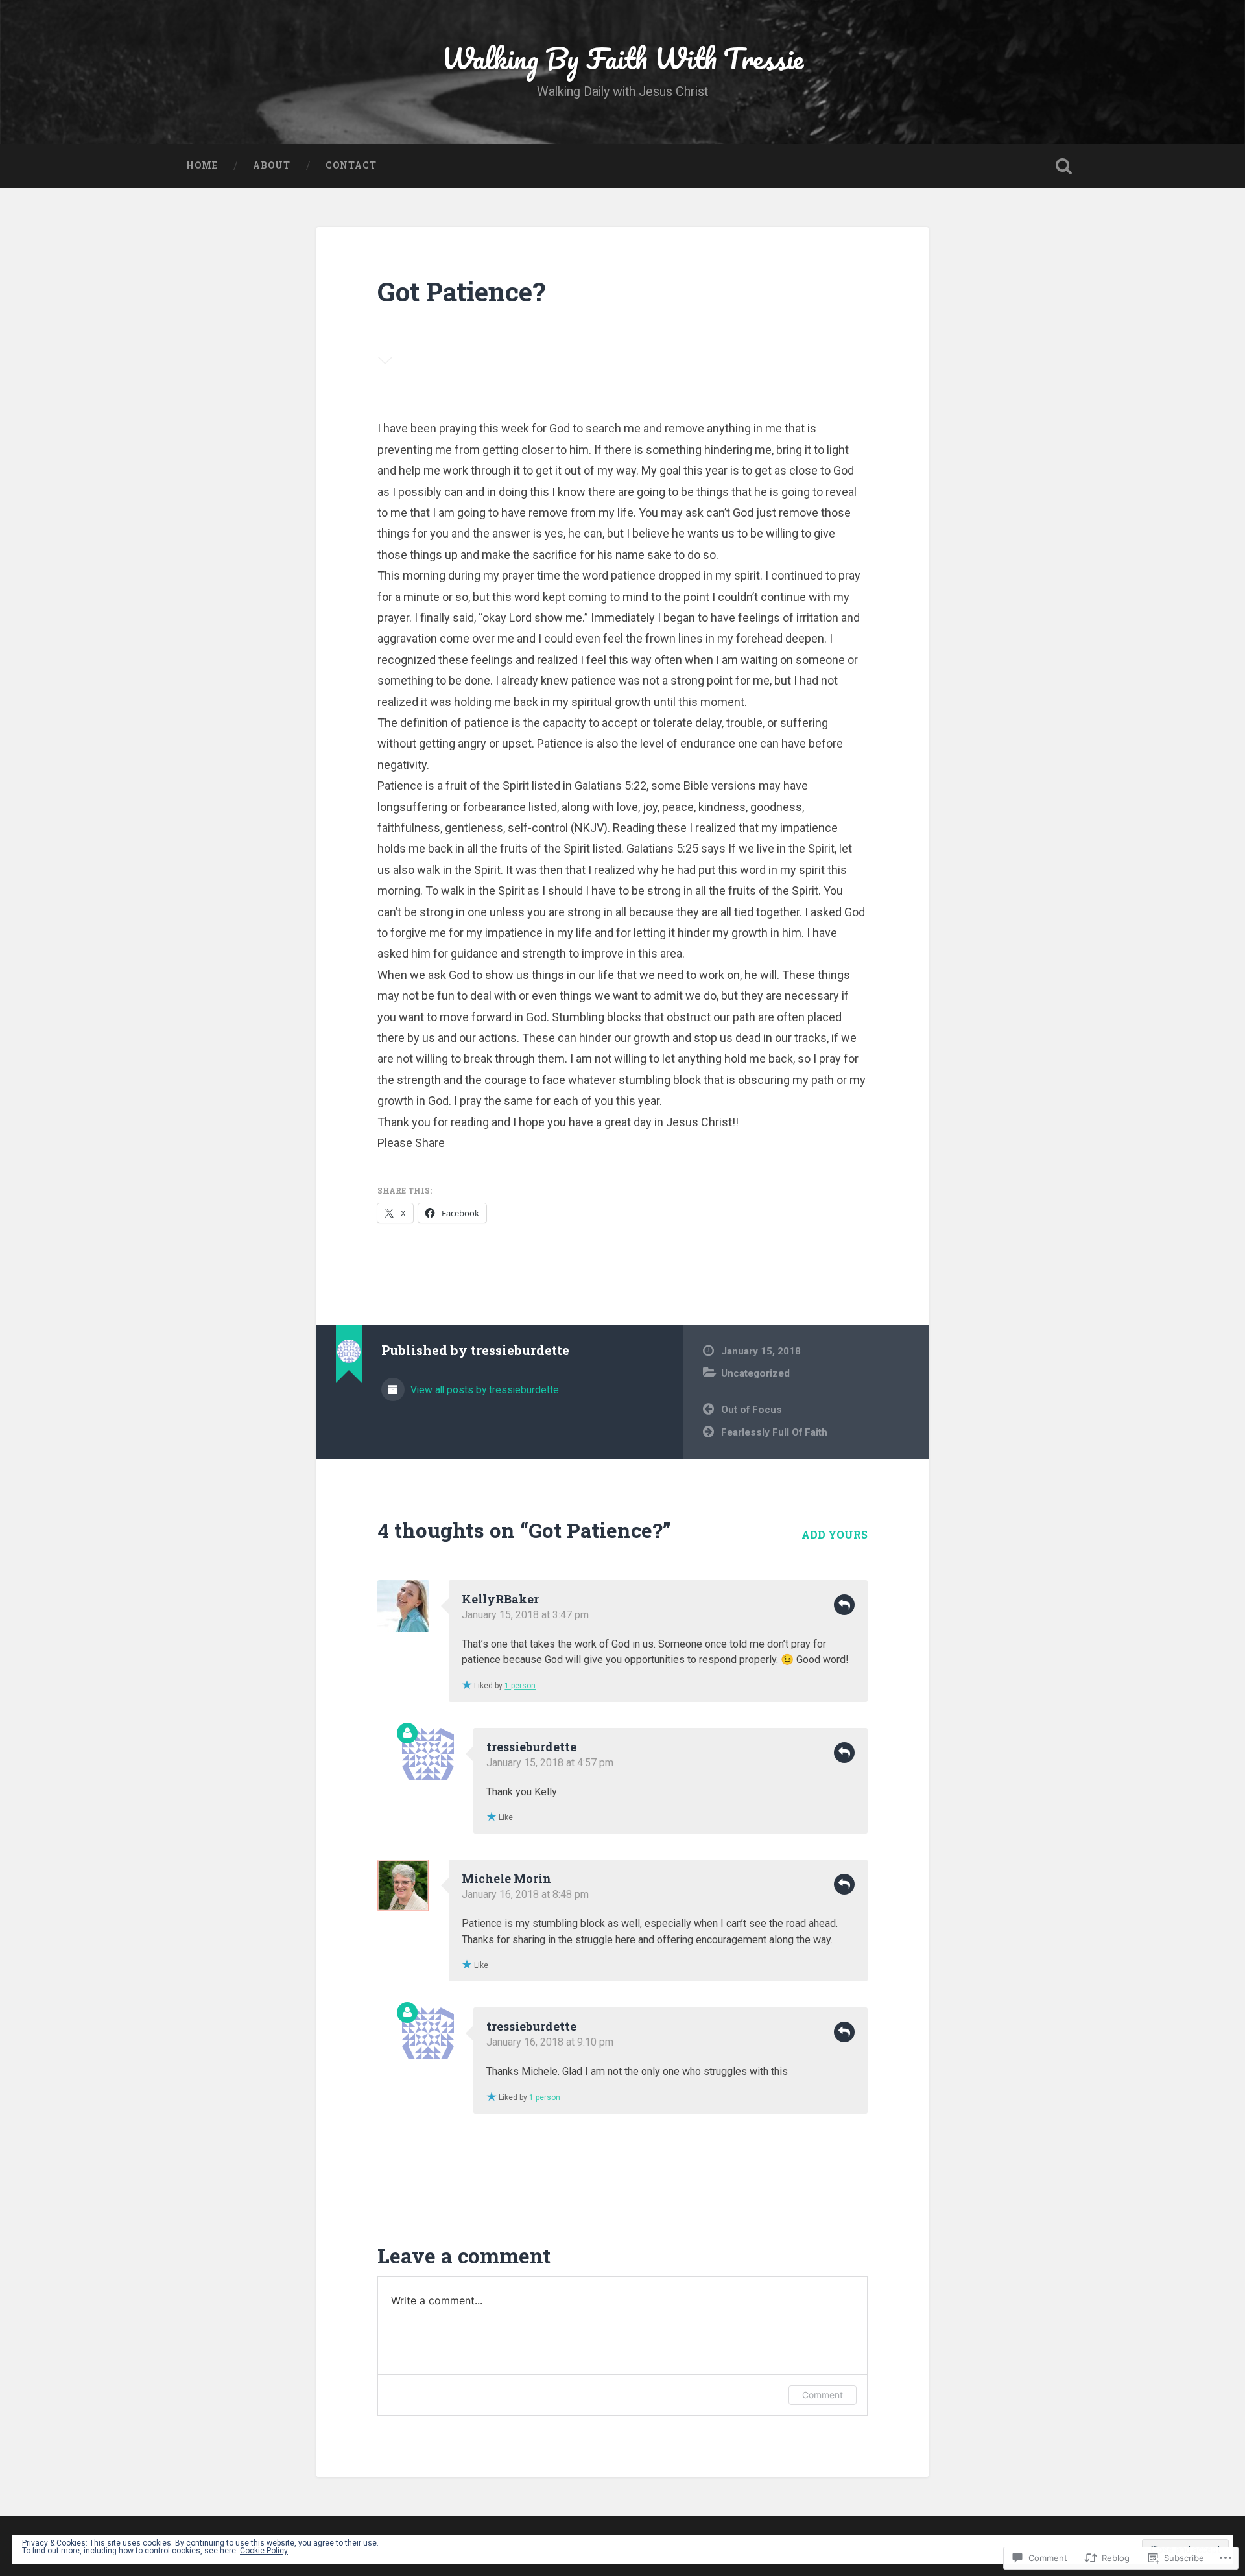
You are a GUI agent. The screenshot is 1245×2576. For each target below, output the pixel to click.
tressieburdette (531, 1747)
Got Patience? (461, 291)
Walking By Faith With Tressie (622, 58)
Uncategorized (755, 1373)
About (272, 165)
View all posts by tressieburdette (483, 1390)
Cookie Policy (264, 2551)
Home (202, 165)
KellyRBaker (500, 1599)
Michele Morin (506, 1878)
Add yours (835, 1534)
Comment (823, 2395)
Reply (844, 1605)
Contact (351, 165)
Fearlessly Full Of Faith (774, 1432)
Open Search (1063, 166)
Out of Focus (752, 1410)
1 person (520, 1686)
